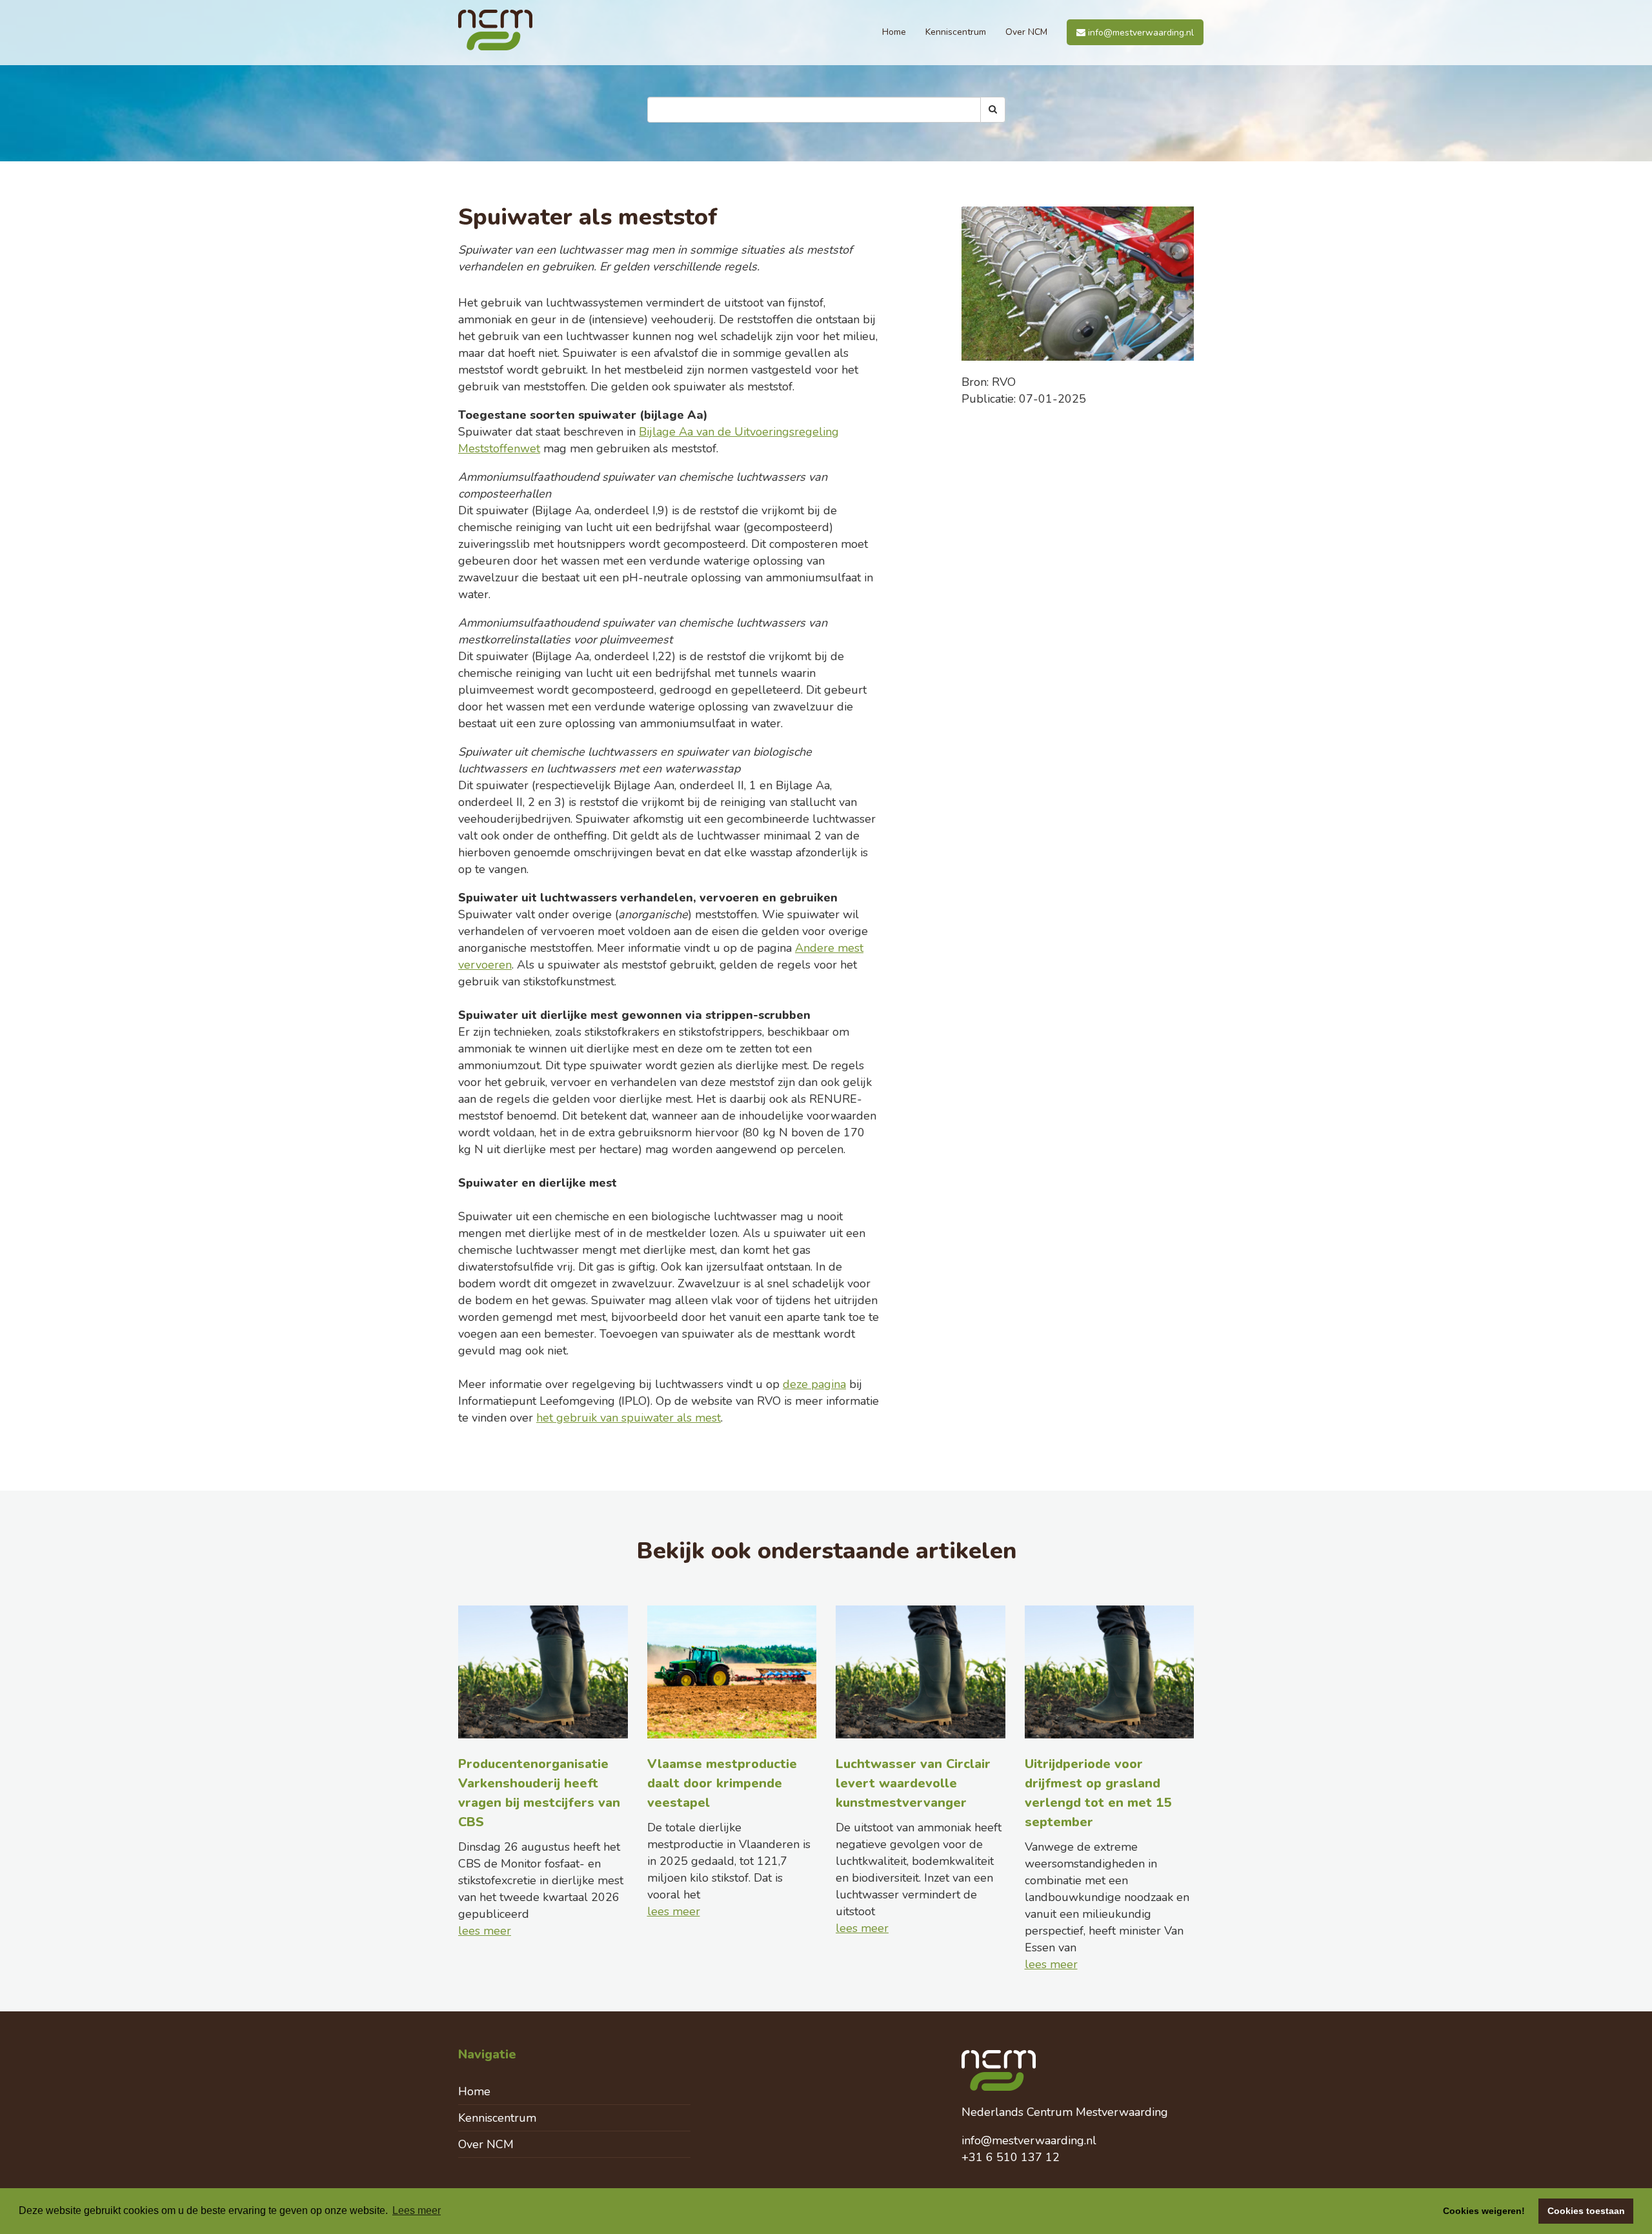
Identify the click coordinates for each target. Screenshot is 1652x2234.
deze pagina (814, 1384)
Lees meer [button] (417, 2210)
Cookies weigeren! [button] (1484, 2211)
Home (894, 32)
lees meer (485, 1931)
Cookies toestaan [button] (1586, 2211)
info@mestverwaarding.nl (1140, 33)
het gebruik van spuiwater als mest (629, 1418)
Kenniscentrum (956, 32)
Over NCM (1026, 32)
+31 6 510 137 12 (1011, 2157)
